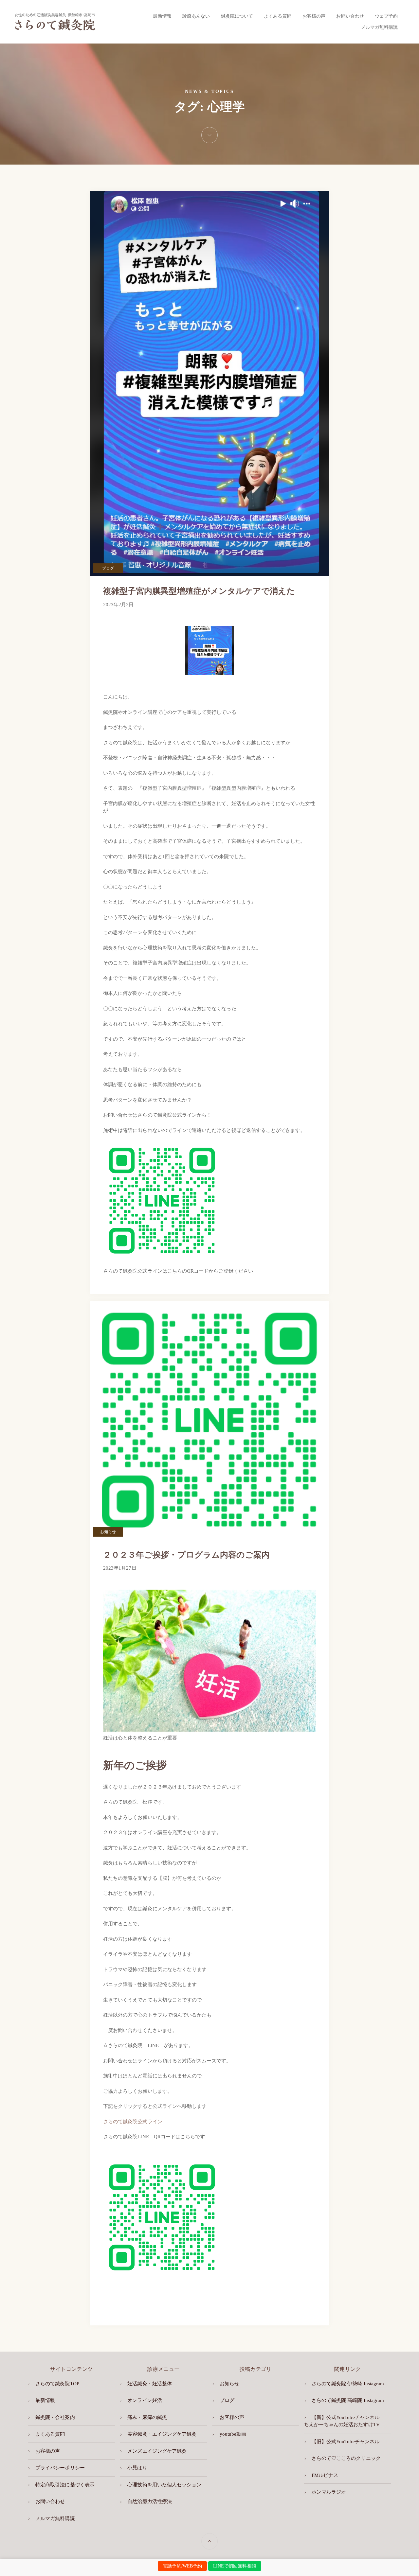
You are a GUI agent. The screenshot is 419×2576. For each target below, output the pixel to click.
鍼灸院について (237, 16)
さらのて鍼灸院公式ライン (133, 2122)
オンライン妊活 (145, 2400)
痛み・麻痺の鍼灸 (147, 2417)
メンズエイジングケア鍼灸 (157, 2451)
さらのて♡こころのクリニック (346, 2458)
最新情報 (162, 16)
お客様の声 (314, 16)
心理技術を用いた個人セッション (164, 2485)
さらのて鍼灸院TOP (57, 2384)
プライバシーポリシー (60, 2468)
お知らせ (108, 1532)
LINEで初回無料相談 (235, 2566)
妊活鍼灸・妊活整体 (150, 2384)
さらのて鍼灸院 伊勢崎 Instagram (348, 2384)
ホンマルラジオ (329, 2492)
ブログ (108, 568)
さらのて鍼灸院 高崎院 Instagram (348, 2400)
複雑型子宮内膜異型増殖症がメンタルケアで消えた (203, 591)
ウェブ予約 (386, 16)
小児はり (137, 2468)
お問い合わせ (350, 16)
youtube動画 (233, 2434)
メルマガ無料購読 (379, 27)
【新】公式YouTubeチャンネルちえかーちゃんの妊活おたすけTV (342, 2421)
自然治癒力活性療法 (150, 2501)
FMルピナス (325, 2475)
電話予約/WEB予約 (182, 2566)
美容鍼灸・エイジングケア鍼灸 (162, 2434)
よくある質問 (278, 16)
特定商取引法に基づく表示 (65, 2485)
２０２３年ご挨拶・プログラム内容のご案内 (186, 1555)
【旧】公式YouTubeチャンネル (346, 2442)
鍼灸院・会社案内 (55, 2417)
